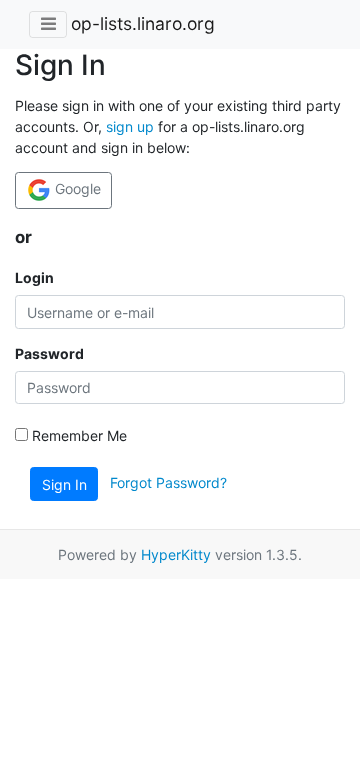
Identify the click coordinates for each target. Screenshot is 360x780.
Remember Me (77, 435)
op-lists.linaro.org (143, 23)
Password (49, 353)
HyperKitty (176, 554)
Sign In (64, 484)
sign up (130, 126)
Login (34, 277)
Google (76, 188)
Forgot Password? (168, 482)
